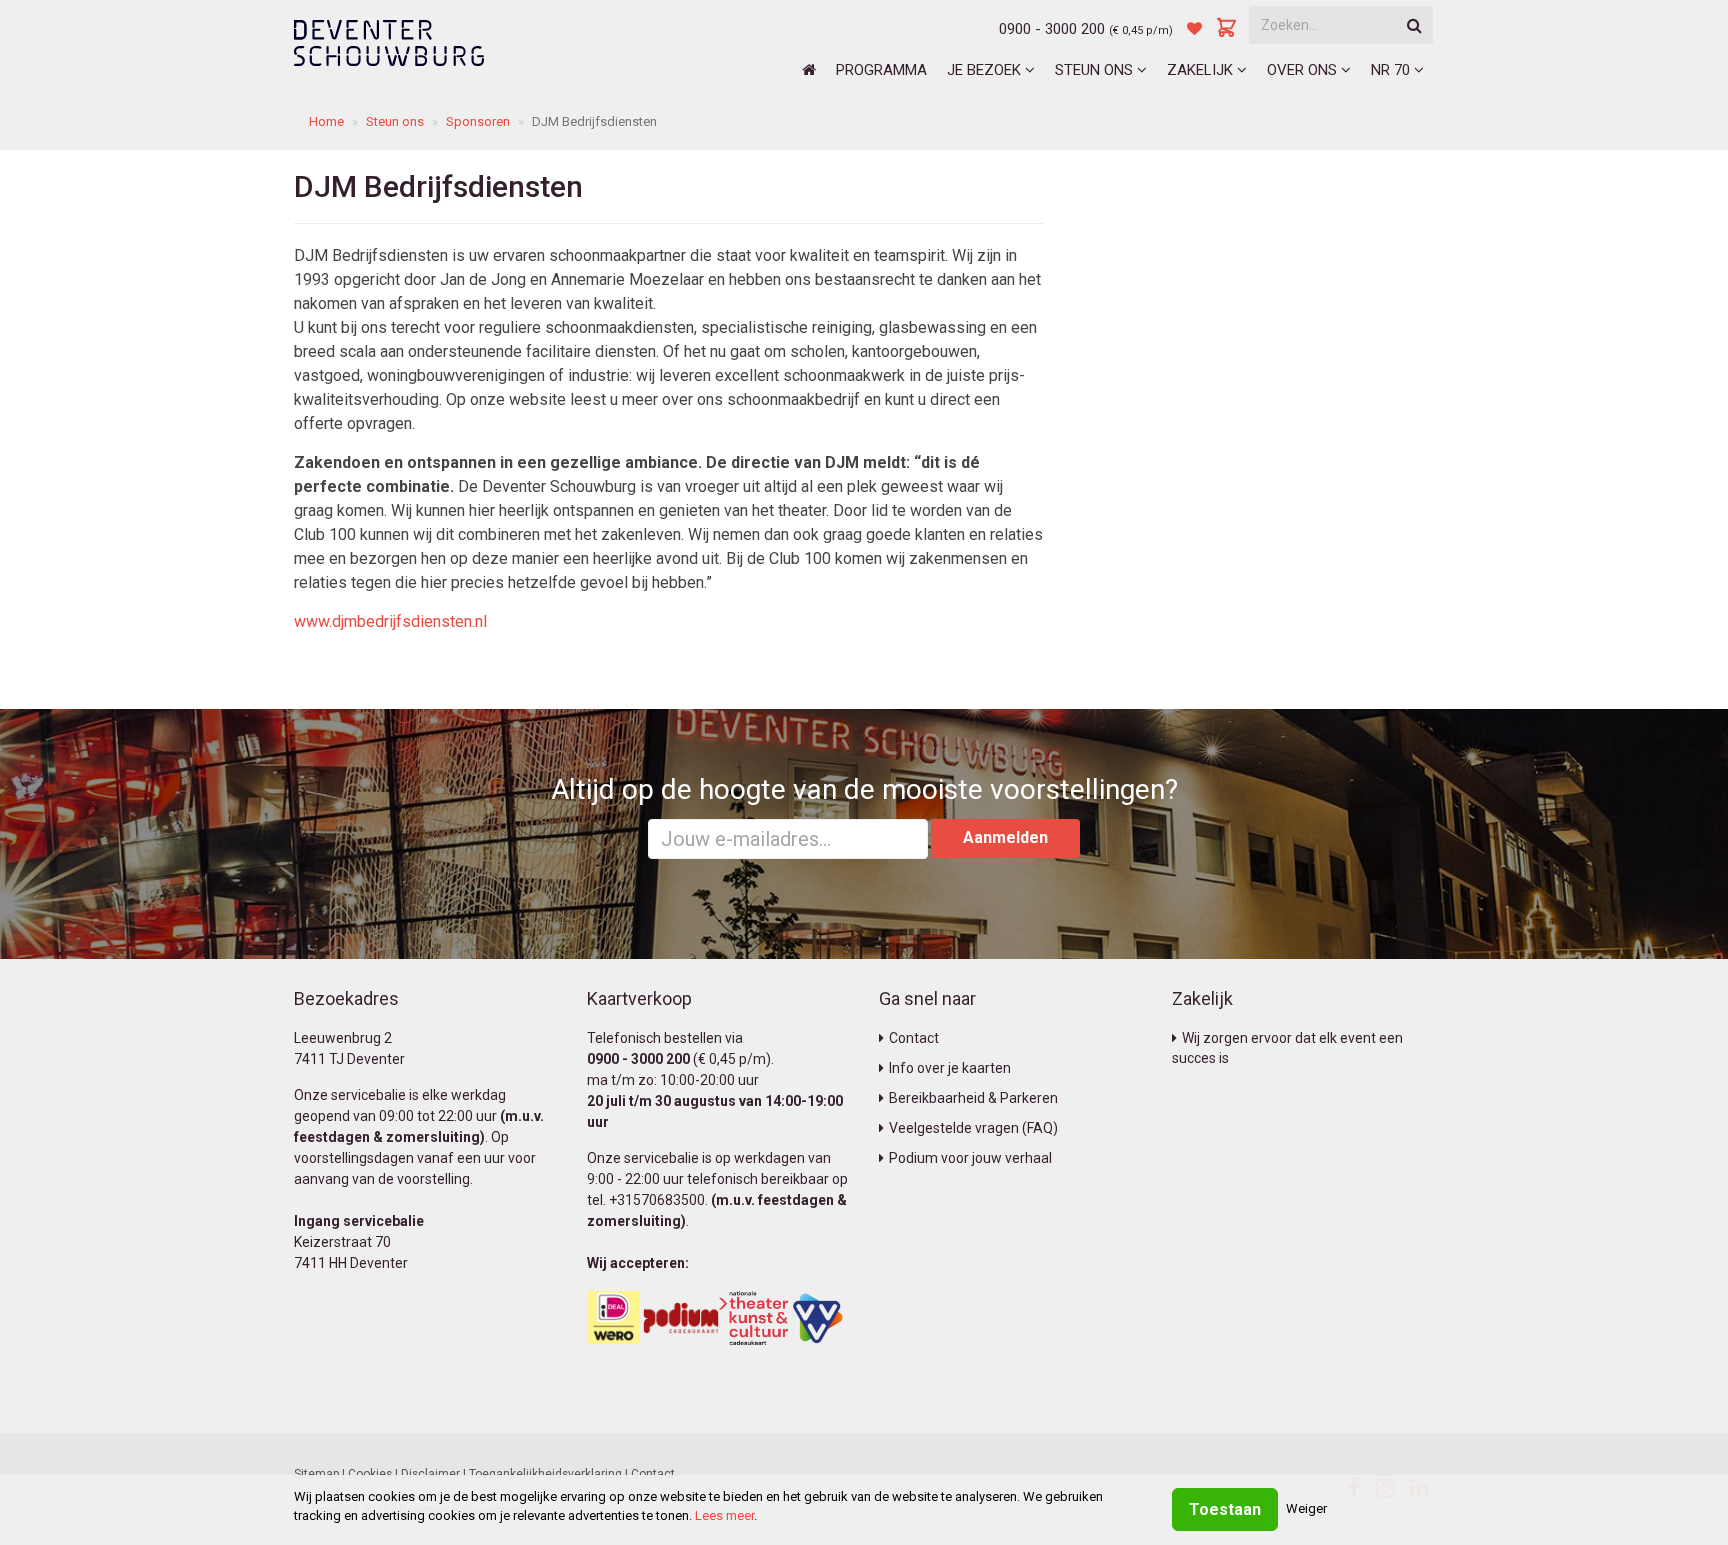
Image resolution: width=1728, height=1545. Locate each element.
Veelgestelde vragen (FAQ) (973, 1128)
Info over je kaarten (950, 1068)
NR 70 (1392, 70)
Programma (881, 70)
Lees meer (724, 1515)
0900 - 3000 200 (1052, 29)
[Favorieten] (1194, 29)
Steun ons (1096, 70)
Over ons (1304, 70)
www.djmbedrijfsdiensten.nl (390, 621)
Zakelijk (1202, 70)
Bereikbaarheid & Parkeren (973, 1098)
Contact (914, 1038)
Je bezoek (986, 70)
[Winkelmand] (1227, 29)
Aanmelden (1005, 837)
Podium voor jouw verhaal (970, 1158)
